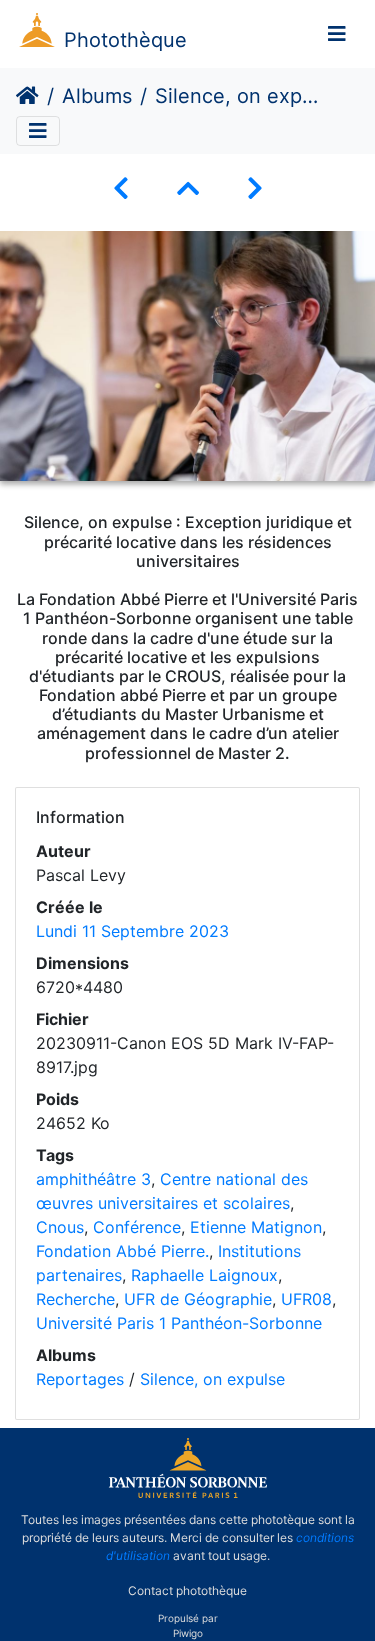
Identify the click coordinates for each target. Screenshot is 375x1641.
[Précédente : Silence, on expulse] (121, 188)
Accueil (27, 96)
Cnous (60, 1227)
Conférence (137, 1227)
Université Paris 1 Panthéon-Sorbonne (179, 1323)
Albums (97, 96)
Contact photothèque (187, 1589)
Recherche (75, 1299)
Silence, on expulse (212, 1379)
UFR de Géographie (198, 1299)
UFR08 (306, 1299)
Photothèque (125, 40)
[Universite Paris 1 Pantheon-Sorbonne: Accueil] (188, 1494)
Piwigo (188, 1633)
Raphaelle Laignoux (204, 1275)
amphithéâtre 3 (93, 1179)
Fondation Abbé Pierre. (122, 1251)
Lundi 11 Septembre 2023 (132, 931)
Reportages (80, 1379)
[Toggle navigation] (337, 34)
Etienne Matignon (256, 1227)
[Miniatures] (188, 188)
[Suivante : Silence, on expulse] (255, 188)
